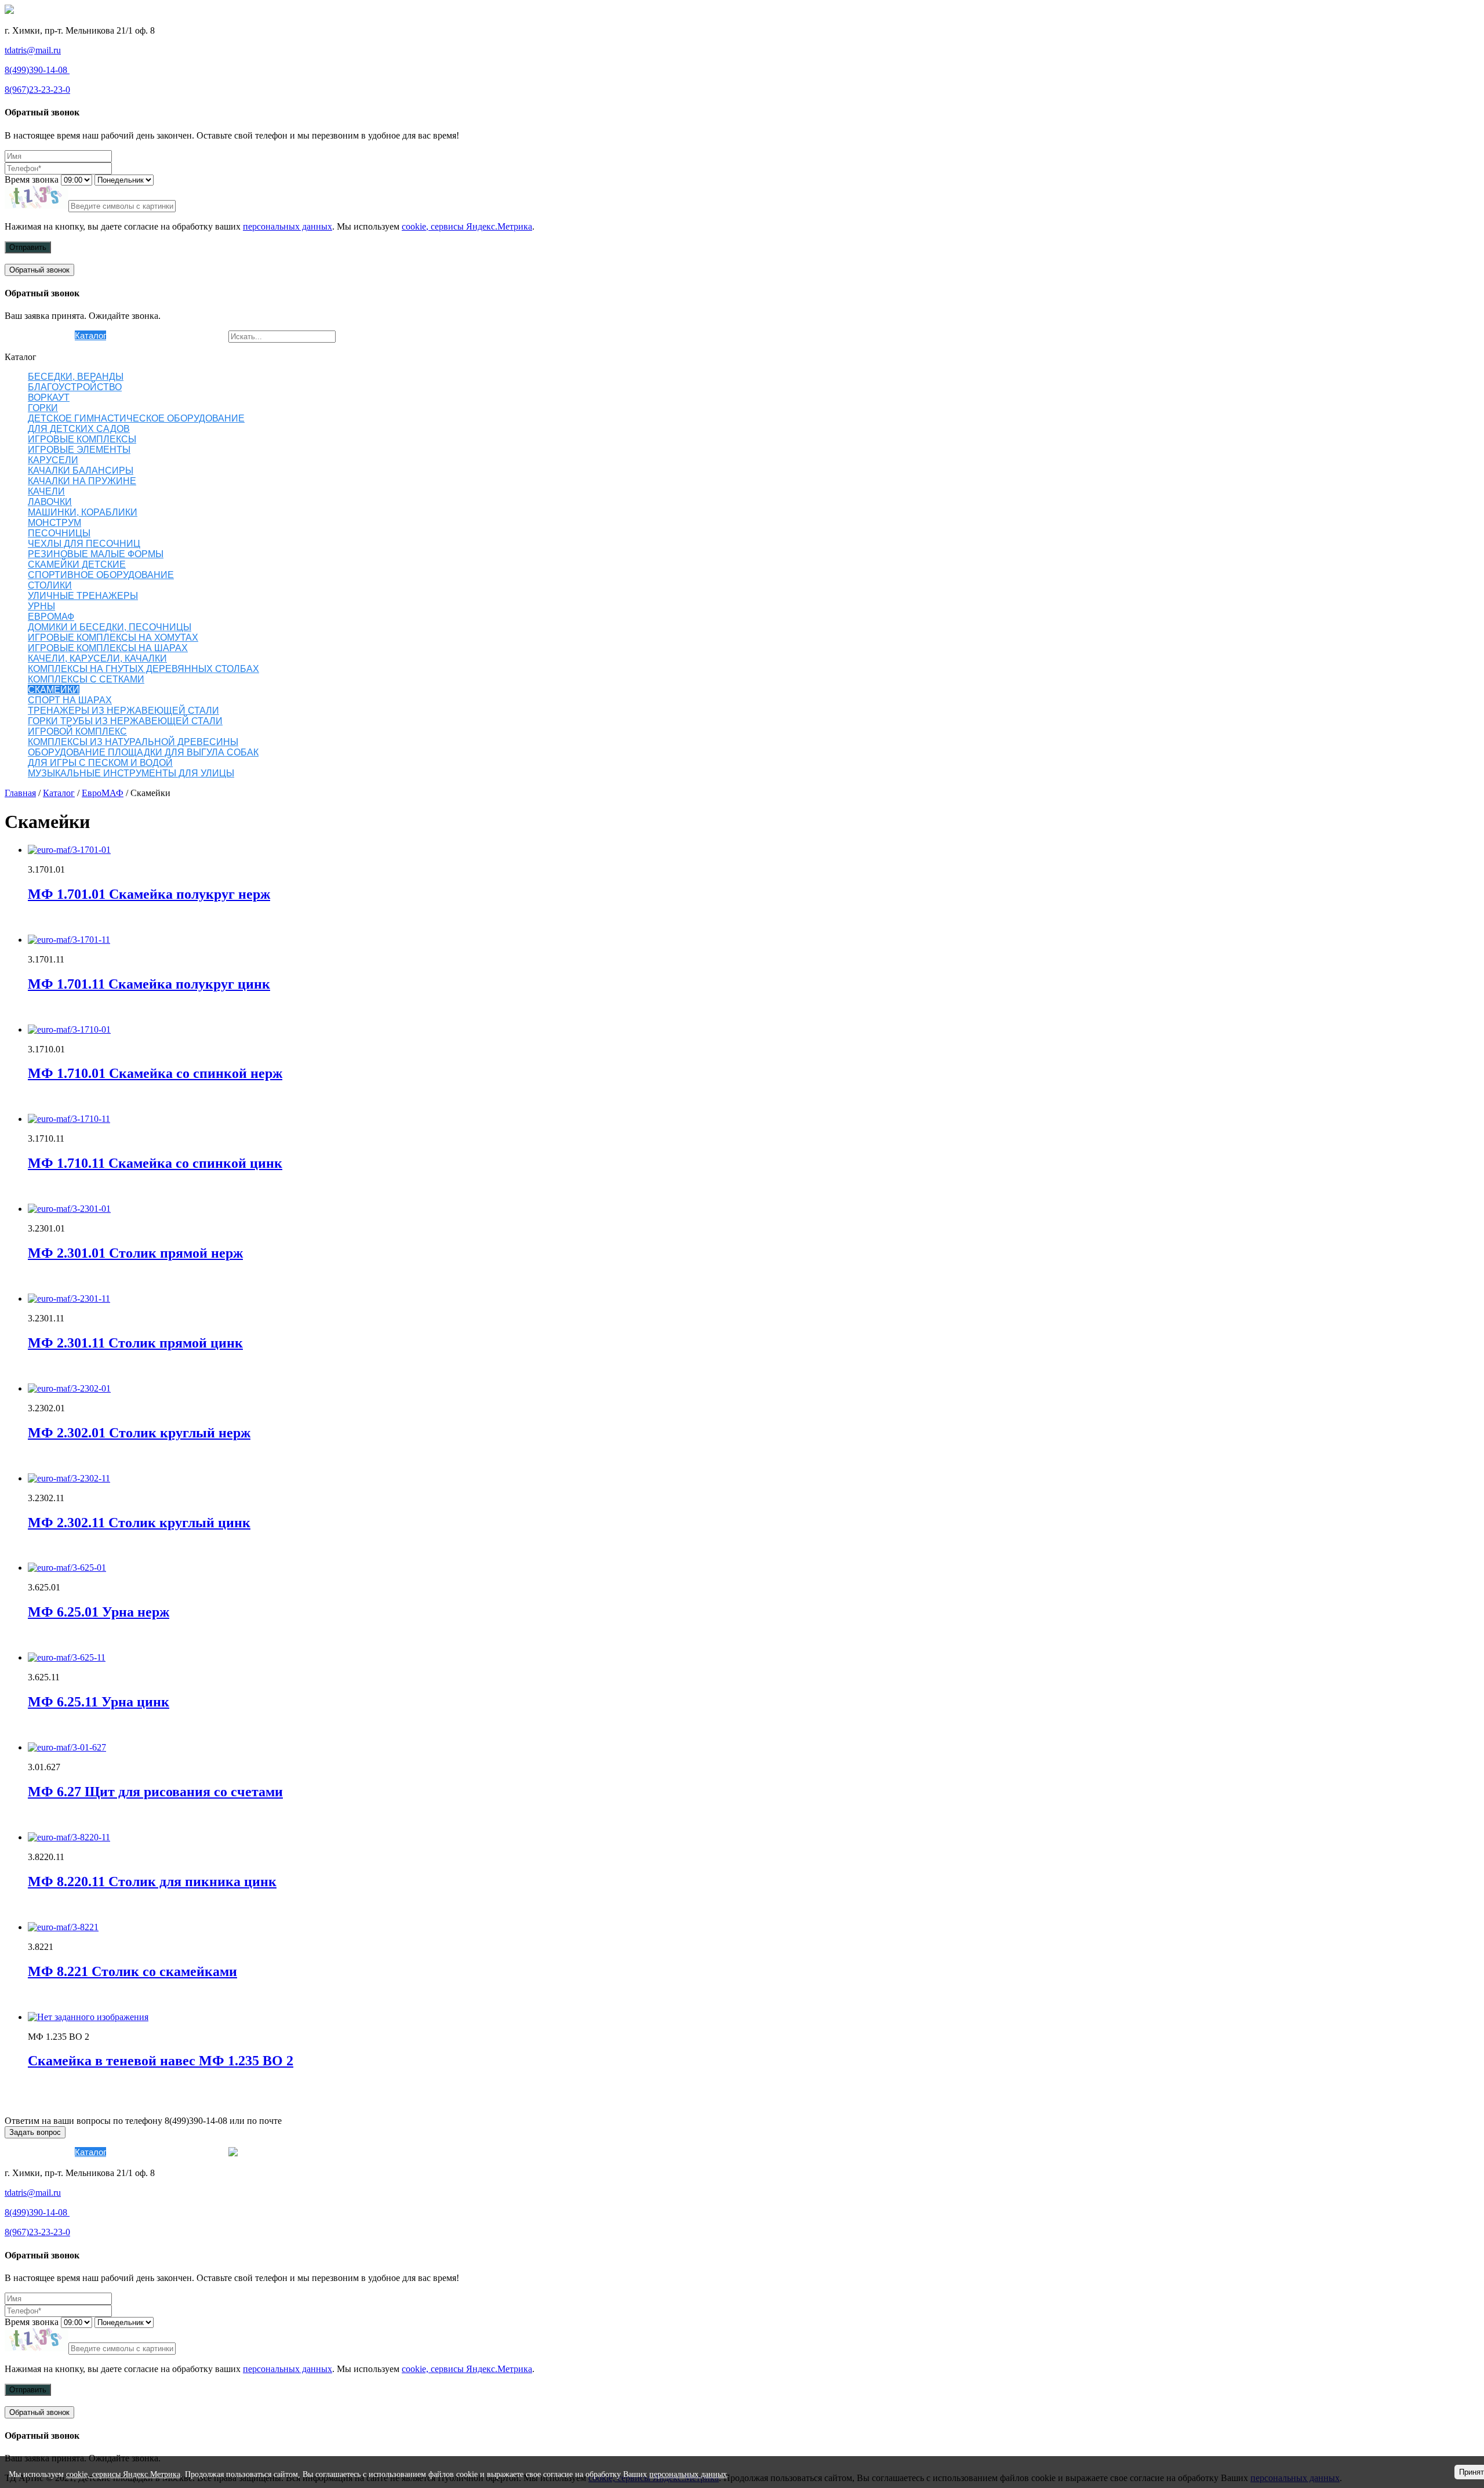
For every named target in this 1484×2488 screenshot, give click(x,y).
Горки (43, 408)
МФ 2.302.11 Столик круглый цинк (139, 1523)
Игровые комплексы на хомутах (113, 638)
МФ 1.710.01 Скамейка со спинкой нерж (155, 1073)
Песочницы (59, 533)
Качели (46, 491)
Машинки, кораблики (83, 512)
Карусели (53, 460)
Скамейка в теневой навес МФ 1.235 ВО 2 (161, 2061)
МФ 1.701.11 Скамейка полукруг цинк (149, 984)
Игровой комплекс (77, 731)
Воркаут (49, 397)
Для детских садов (79, 429)
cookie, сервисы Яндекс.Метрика (467, 226)
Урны (41, 606)
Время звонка (32, 179)
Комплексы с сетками (86, 679)
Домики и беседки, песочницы (110, 627)
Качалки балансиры (81, 471)
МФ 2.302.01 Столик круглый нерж (139, 1433)
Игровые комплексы (82, 439)
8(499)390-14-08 (37, 70)
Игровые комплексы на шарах (108, 648)
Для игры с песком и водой (100, 763)
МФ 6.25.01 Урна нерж (99, 1612)
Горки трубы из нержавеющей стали (125, 721)
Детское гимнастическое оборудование (136, 418)
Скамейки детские (77, 564)
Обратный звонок (39, 270)
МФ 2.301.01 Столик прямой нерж (135, 1253)
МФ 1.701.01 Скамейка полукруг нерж (149, 894)
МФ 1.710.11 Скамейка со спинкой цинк (155, 1163)
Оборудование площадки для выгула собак (143, 752)
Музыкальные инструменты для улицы (131, 773)
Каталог (90, 335)
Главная (20, 793)
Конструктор (131, 335)
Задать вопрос (35, 2132)
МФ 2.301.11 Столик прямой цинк (135, 1343)
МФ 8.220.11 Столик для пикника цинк (152, 1882)
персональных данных (288, 226)
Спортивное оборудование (101, 575)
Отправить (28, 247)
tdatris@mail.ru (33, 50)
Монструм (54, 523)
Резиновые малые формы (96, 554)
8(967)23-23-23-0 (37, 90)
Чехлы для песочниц (84, 544)
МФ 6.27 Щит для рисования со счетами (155, 1792)
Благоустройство (75, 387)
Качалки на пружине (82, 481)
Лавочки (50, 502)
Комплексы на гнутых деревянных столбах (143, 669)
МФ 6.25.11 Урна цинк (99, 1702)
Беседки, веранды (76, 377)
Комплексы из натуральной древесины (133, 742)
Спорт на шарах (70, 700)
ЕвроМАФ (51, 617)
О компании (51, 335)
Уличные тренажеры (83, 596)
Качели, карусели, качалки (97, 658)
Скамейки (54, 690)
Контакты (210, 335)
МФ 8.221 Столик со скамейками (132, 1971)
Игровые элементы (79, 450)
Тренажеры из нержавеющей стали (123, 711)
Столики (50, 585)
